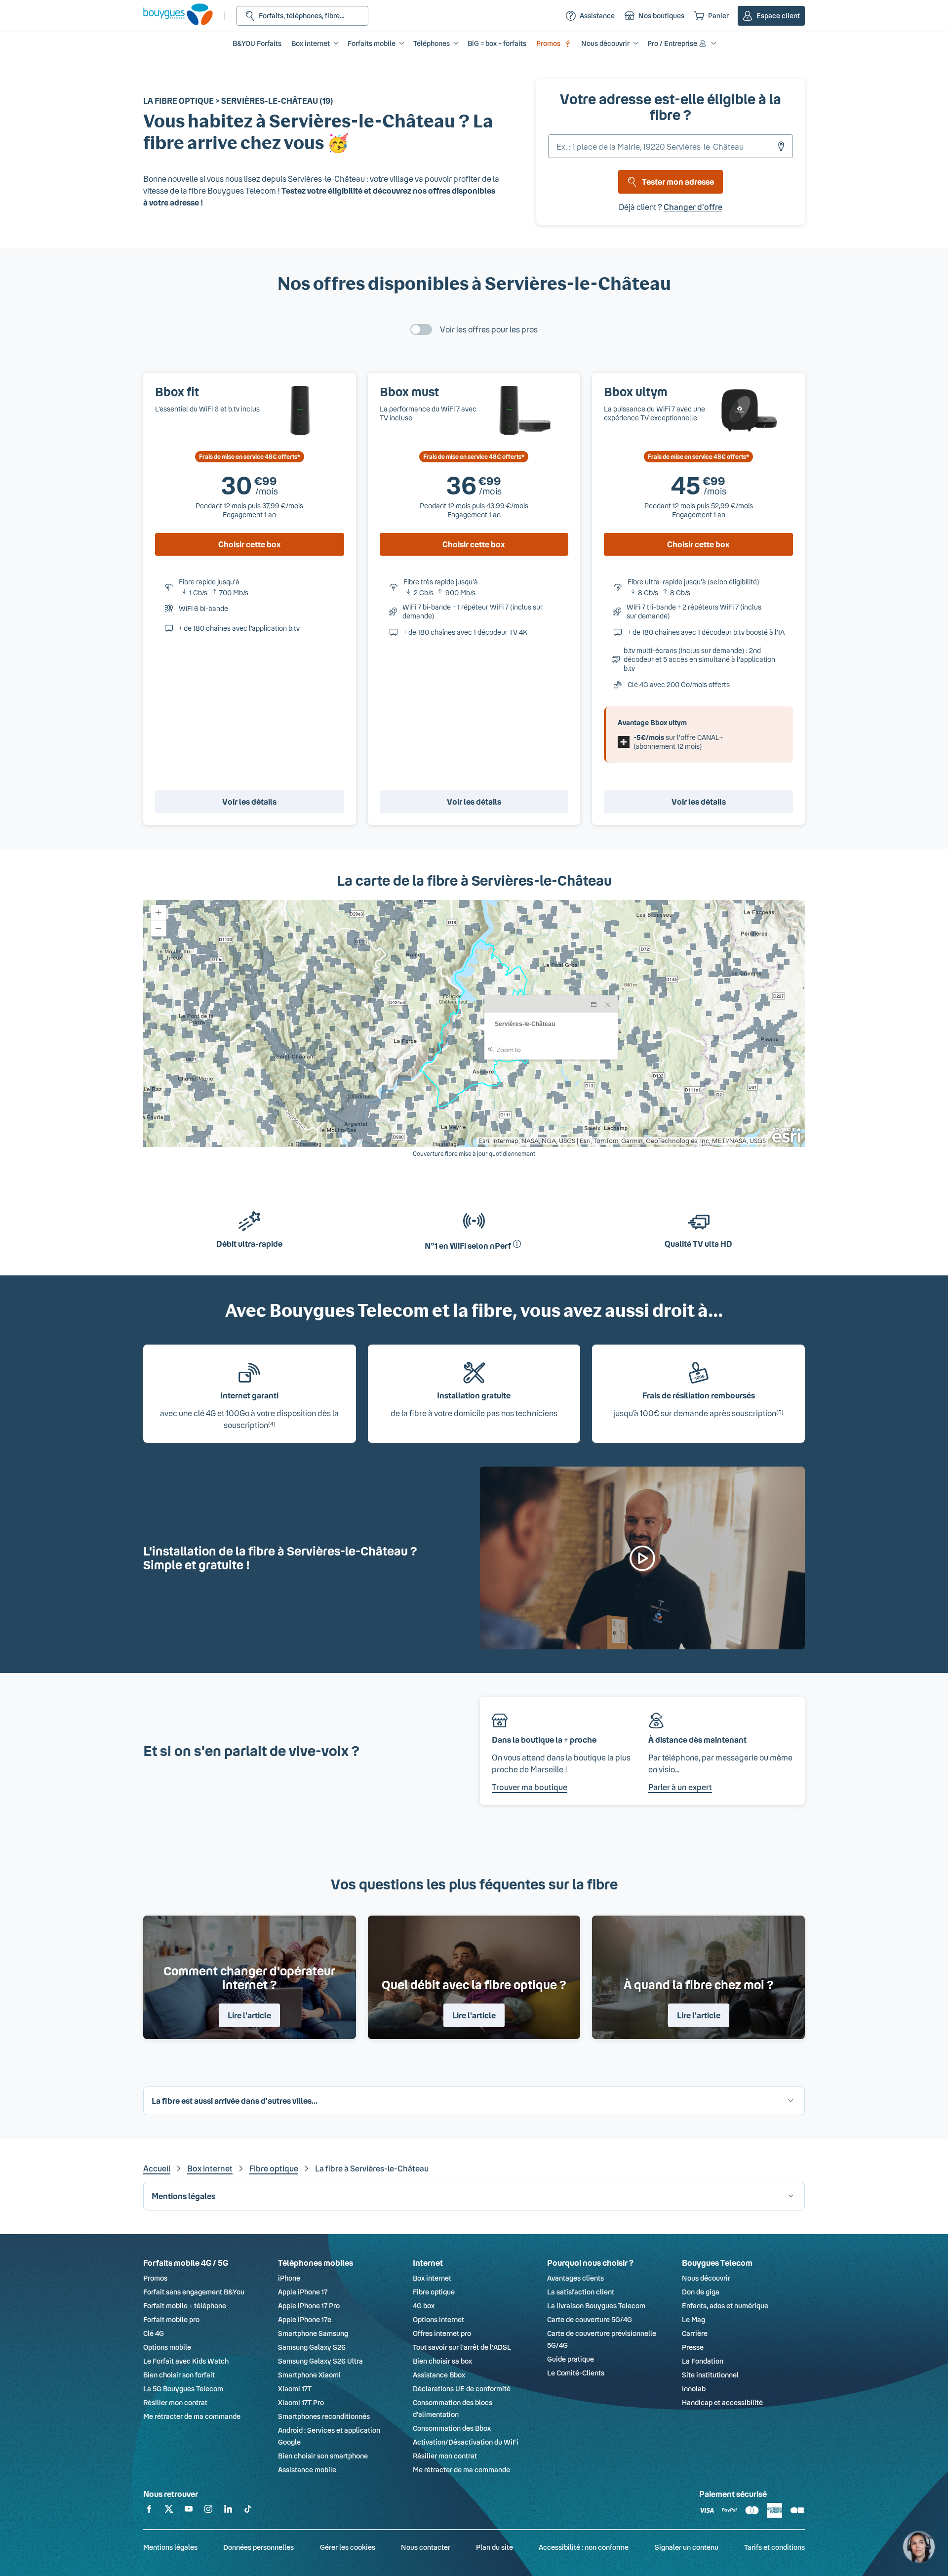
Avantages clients (575, 2278)
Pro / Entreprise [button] (672, 43)
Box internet (210, 2168)
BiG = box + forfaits (497, 43)
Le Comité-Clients (576, 2373)
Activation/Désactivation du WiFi (466, 2442)
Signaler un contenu (687, 2547)
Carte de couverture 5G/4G (590, 2319)
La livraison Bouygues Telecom (596, 2306)
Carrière (695, 2333)
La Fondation (703, 2361)
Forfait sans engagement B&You (194, 2292)
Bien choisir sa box (442, 2361)
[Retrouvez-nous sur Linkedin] (228, 2511)
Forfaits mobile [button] (372, 43)
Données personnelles (258, 2547)
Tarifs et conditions (774, 2547)
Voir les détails (249, 801)
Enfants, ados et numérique (725, 2306)
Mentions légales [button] (183, 2196)
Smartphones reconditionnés (324, 2416)
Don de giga (701, 2292)
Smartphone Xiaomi (309, 2375)
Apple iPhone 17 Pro (309, 2306)
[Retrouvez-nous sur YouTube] (189, 2511)
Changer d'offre (693, 207)
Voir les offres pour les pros (489, 329)
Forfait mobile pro (171, 2319)
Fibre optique (274, 2168)
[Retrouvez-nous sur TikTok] (248, 2511)
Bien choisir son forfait (179, 2375)
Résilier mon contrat (175, 2402)
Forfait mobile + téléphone (185, 2306)
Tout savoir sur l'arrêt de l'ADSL (462, 2347)
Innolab (694, 2389)
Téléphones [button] (432, 43)
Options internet (438, 2319)
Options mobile (167, 2347)
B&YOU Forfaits (257, 43)
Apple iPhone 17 (303, 2292)
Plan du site (494, 2547)
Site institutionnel (710, 2375)
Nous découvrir (706, 2278)
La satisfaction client (581, 2292)
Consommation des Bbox (452, 2428)
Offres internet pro (442, 2333)
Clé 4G (154, 2333)
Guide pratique (571, 2359)
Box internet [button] (311, 43)
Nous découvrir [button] (605, 43)
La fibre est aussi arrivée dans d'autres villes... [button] (235, 2101)
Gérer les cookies (348, 2547)
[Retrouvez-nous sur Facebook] (149, 2511)
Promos (548, 43)
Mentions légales (170, 2547)
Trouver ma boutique (530, 1787)
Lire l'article (249, 2015)
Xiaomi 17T (295, 2389)
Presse (693, 2347)
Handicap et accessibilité (722, 2402)
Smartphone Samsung (313, 2333)
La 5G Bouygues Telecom (183, 2389)
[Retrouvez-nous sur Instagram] (208, 2511)
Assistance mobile (307, 2470)
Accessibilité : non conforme (584, 2547)
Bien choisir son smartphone (323, 2456)
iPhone (289, 2278)
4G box (424, 2306)
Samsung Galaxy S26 (312, 2347)
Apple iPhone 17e (305, 2319)
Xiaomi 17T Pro (301, 2402)
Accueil (157, 2168)
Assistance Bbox (439, 2375)
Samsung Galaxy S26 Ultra (320, 2361)
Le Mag (693, 2319)
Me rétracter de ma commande (192, 2416)
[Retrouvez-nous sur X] (169, 2511)
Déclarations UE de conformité (462, 2389)
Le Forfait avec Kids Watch (186, 2361)
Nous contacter (426, 2547)
